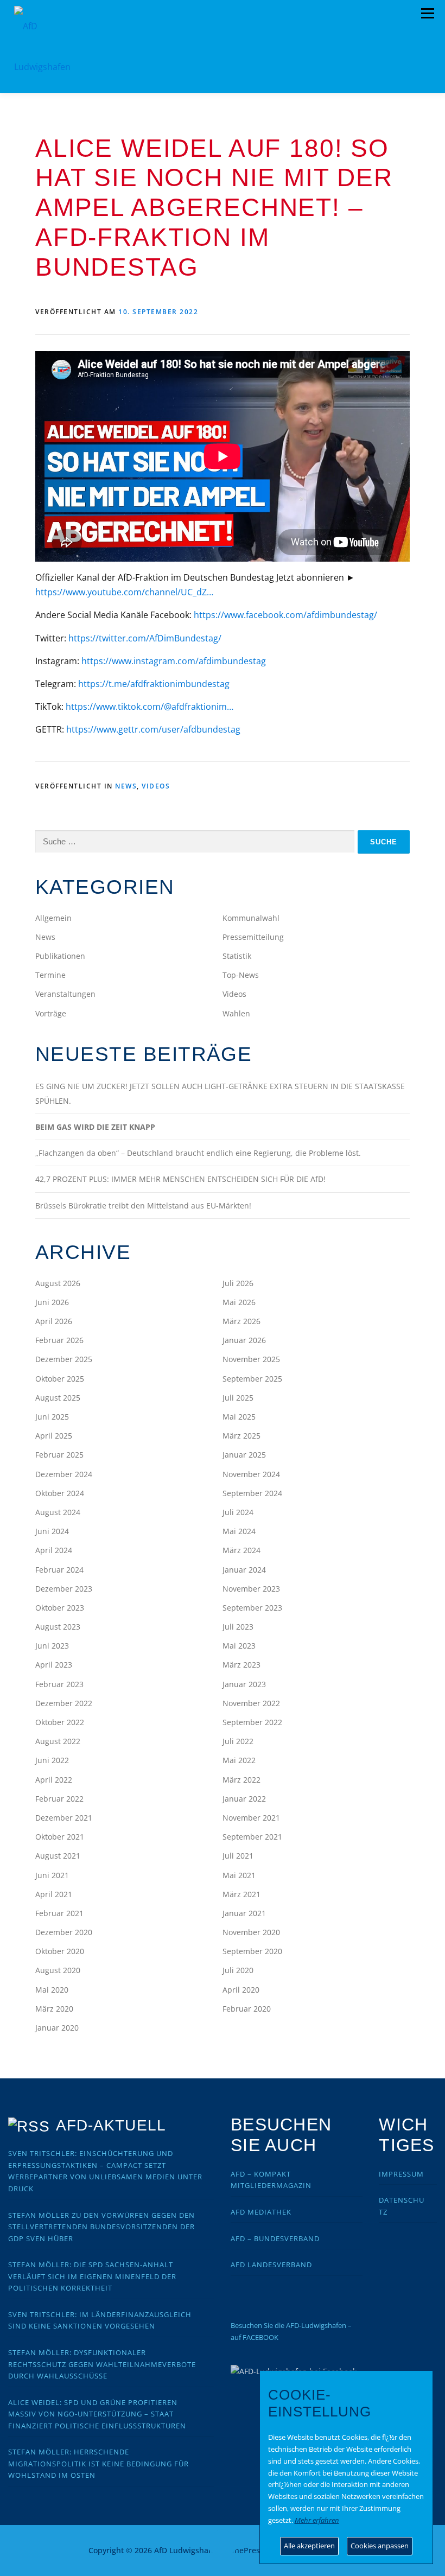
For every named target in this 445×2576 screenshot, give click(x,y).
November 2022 (251, 1703)
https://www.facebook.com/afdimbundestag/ (285, 615)
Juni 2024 (52, 1531)
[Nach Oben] (223, 2544)
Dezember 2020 (64, 1932)
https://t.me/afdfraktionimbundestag (154, 684)
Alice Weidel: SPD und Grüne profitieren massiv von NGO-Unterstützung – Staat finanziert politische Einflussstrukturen (97, 2414)
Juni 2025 (52, 1417)
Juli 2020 (238, 1970)
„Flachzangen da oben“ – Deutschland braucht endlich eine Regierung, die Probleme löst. (198, 1153)
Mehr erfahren (317, 2520)
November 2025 (251, 1359)
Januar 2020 (57, 2028)
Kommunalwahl (251, 918)
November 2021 (251, 1818)
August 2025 (58, 1398)
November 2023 (251, 1589)
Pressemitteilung (253, 937)
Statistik (237, 956)
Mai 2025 (239, 1417)
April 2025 (54, 1436)
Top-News (241, 975)
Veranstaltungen (65, 994)
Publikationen (60, 956)
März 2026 (241, 1321)
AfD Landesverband (271, 2265)
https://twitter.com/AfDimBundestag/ (145, 638)
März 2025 (241, 1436)
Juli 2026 (238, 1283)
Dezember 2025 (64, 1359)
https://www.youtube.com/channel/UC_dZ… (124, 592)
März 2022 (241, 1780)
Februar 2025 (59, 1455)
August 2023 (58, 1627)
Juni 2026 (52, 1302)
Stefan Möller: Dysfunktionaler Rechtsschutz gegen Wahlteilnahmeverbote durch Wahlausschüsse (102, 2364)
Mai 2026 (239, 1302)
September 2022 (252, 1722)
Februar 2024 (59, 1570)
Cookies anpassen (380, 2546)
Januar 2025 (244, 1455)
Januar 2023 (244, 1684)
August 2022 (58, 1741)
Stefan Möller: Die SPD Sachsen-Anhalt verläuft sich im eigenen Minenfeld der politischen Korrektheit (92, 2276)
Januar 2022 (244, 1799)
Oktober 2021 (60, 1837)
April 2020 (241, 1990)
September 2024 (252, 1493)
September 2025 (252, 1379)
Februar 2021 (59, 1913)
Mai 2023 (239, 1646)
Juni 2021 (52, 1875)
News (126, 786)
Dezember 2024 (64, 1474)
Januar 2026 (244, 1340)
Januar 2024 (244, 1570)
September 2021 (252, 1837)
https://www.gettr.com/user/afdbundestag (153, 729)
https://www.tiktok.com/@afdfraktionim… (150, 707)
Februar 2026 (59, 1340)
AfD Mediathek (261, 2212)
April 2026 (54, 1321)
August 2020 (58, 1970)
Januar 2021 (244, 1913)
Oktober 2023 (60, 1608)
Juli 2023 (238, 1627)
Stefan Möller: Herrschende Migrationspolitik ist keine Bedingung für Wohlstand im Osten (98, 2463)
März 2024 (241, 1550)
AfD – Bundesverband (275, 2238)
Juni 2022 (52, 1760)
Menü (427, 14)
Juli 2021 (238, 1856)
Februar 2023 (59, 1684)
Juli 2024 (238, 1512)
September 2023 (252, 1608)
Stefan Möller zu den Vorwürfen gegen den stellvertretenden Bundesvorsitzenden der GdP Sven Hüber (101, 2227)
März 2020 (54, 2009)
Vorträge (51, 1013)
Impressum (401, 2174)
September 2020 (252, 1951)
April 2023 (54, 1665)
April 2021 (54, 1894)
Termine (50, 975)
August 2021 (58, 1856)
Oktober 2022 (60, 1722)
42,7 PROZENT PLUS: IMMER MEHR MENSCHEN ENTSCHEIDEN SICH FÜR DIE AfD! (180, 1179)
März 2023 (241, 1665)
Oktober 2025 (60, 1379)
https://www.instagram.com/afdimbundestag (174, 661)
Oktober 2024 (60, 1493)
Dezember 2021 (64, 1818)
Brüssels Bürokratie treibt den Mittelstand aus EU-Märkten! (143, 1206)
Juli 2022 (238, 1741)
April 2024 (54, 1550)
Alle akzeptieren (309, 2546)
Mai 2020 (52, 1990)
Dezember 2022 (64, 1703)
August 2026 (58, 1283)
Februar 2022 (59, 1799)
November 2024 (251, 1474)
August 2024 (58, 1512)
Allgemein (53, 918)
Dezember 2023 (64, 1589)
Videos (156, 786)
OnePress (246, 2550)
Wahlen (236, 1013)
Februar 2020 (247, 2009)
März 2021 (241, 1894)
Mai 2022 (239, 1760)
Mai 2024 (239, 1531)
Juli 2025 (238, 1398)
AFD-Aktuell (111, 2125)
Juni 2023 (52, 1646)
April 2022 (54, 1780)
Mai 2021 (239, 1875)
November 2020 (251, 1932)
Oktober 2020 (60, 1951)
